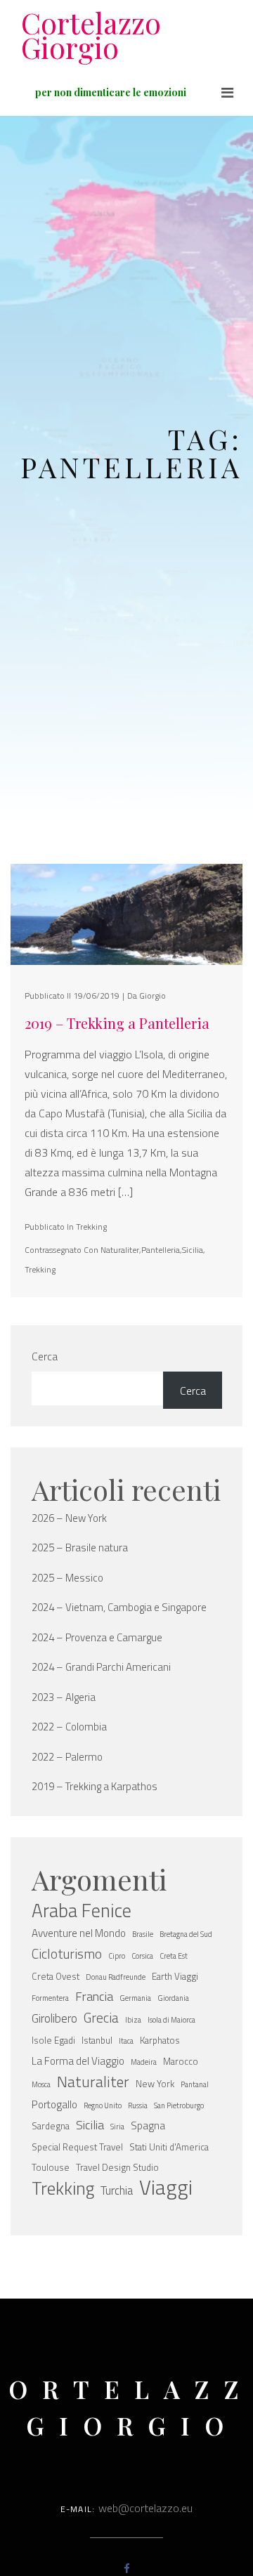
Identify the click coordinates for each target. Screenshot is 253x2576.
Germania (135, 1998)
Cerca (45, 1356)
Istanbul (97, 2040)
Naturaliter (120, 1250)
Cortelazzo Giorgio (91, 35)
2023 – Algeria (64, 1697)
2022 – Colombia (69, 1727)
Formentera (50, 1998)
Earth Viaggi (175, 1976)
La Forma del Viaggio (78, 2061)
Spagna (148, 2125)
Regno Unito (103, 2105)
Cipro (117, 1956)
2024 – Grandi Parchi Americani (101, 1667)
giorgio (153, 995)
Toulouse (51, 2167)
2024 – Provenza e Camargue (97, 1638)
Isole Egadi (53, 2040)
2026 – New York (69, 1518)
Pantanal (195, 2084)
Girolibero (54, 2018)
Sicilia (193, 1250)
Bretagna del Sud (186, 1934)
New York (155, 2084)
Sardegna (51, 2126)
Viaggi (166, 2187)
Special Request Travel (77, 2147)
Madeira (144, 2062)
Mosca (41, 2084)
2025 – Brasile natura (80, 1548)
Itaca (126, 2041)
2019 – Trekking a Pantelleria (117, 1023)
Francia (94, 1996)
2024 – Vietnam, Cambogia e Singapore (119, 1608)
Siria (117, 2127)
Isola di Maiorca (171, 2020)
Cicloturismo (67, 1954)
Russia (138, 2105)
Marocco (181, 2061)
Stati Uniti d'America (169, 2147)
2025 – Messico (67, 1578)
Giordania (173, 1998)
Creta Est (174, 1956)
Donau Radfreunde (116, 1977)
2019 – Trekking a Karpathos (95, 1787)
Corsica (142, 1956)
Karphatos (160, 2040)
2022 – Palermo (67, 1757)
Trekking (91, 1227)
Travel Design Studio (117, 2167)
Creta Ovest (56, 1976)
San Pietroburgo (179, 2105)
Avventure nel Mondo (79, 1933)
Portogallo (54, 2104)
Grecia (101, 2018)
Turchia (117, 2190)
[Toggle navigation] (227, 93)
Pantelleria (161, 1250)
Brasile (143, 1934)
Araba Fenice (82, 1910)
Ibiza (133, 2020)
